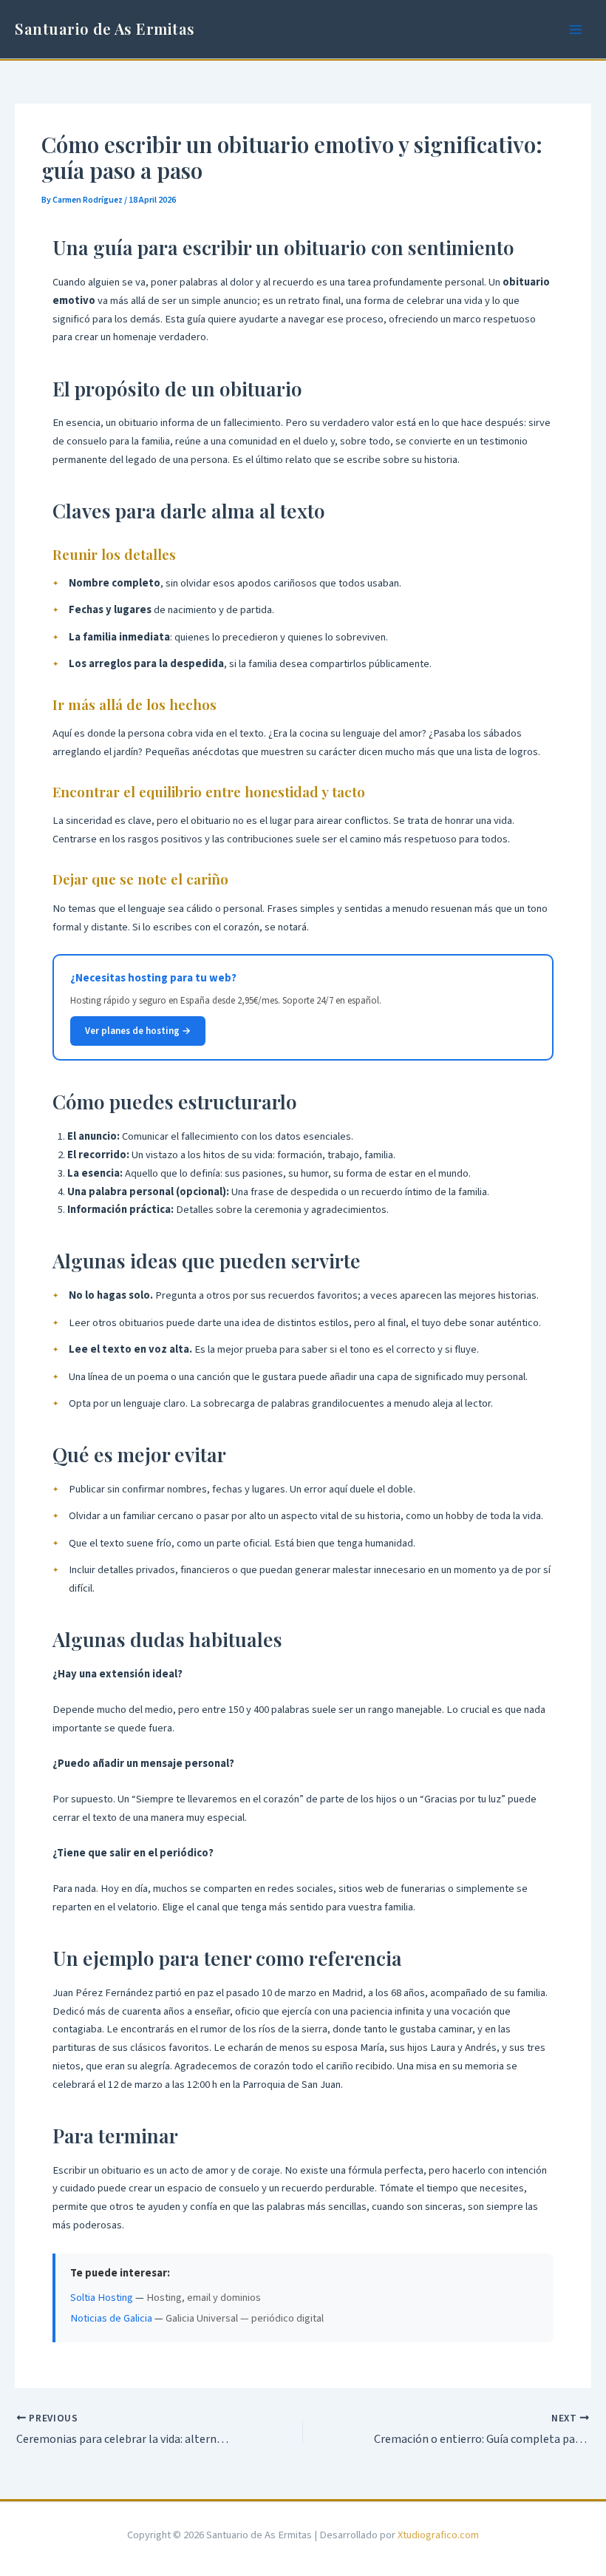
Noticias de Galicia (111, 2318)
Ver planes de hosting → (138, 1031)
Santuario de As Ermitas (105, 28)
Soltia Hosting (102, 2298)
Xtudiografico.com (438, 2535)
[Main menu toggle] (576, 30)
